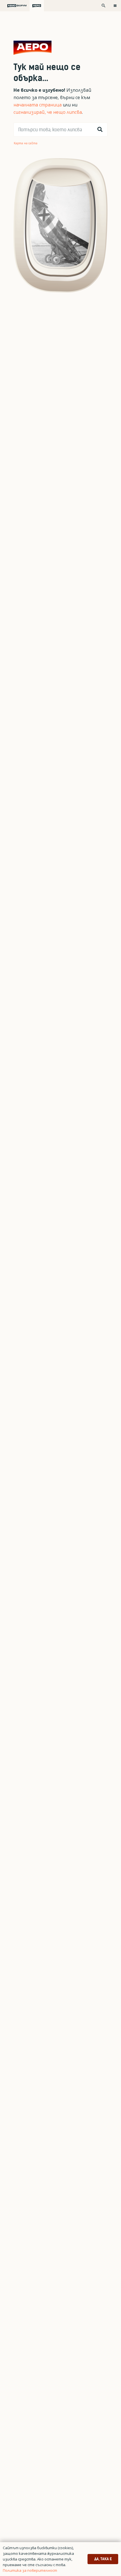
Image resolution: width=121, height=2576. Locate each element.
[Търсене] (100, 130)
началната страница (38, 105)
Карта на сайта (26, 143)
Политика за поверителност (30, 2570)
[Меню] (115, 6)
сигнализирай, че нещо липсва (48, 112)
